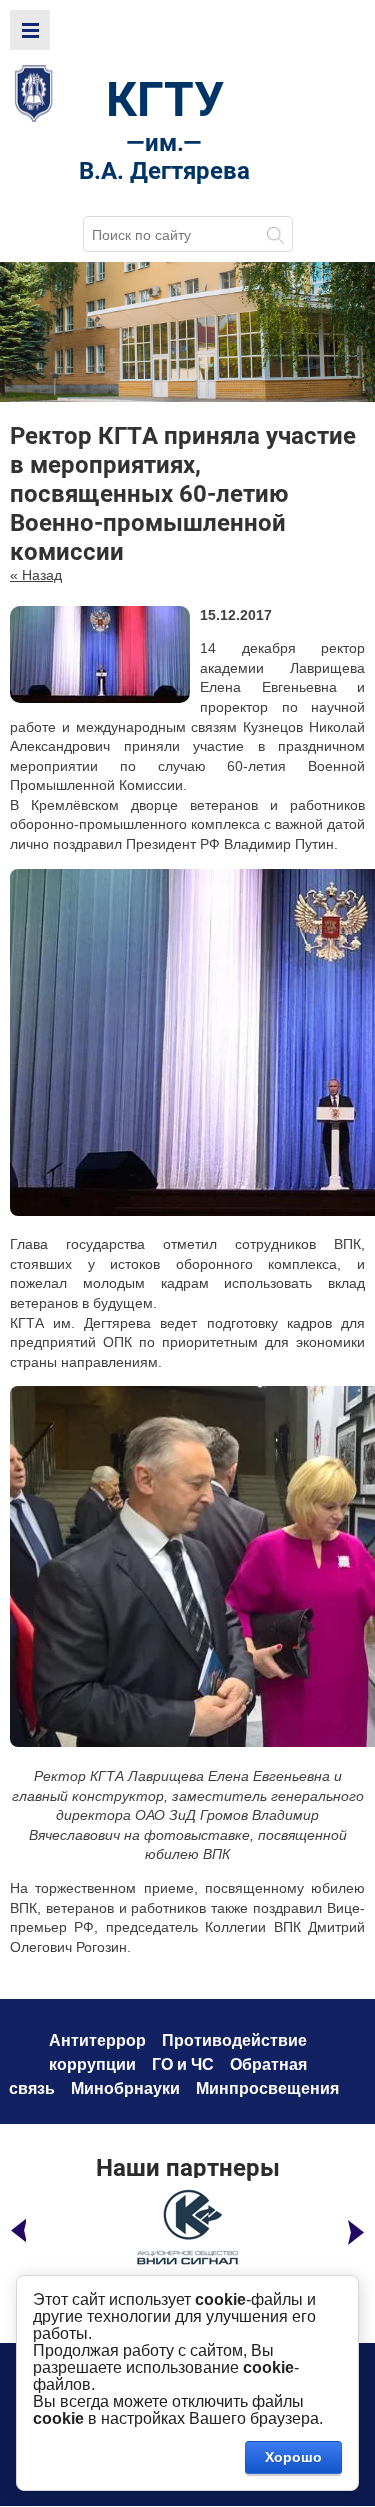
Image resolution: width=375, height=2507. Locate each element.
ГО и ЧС (183, 2064)
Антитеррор (97, 2040)
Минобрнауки (125, 2088)
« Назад (36, 575)
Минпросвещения (267, 2088)
